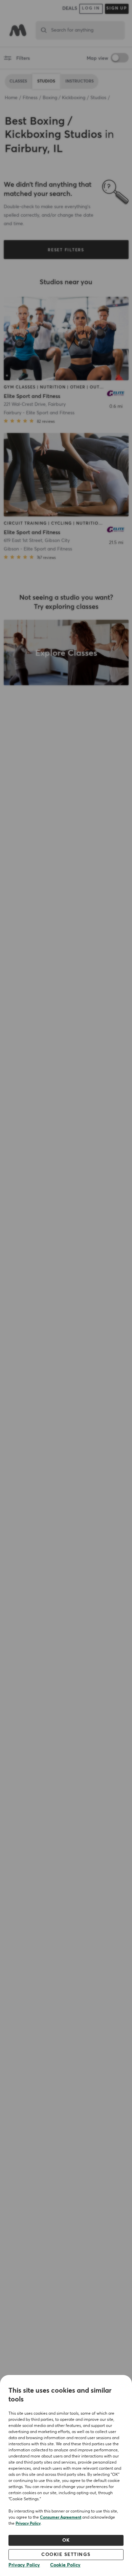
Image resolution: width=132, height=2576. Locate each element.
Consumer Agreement (61, 2518)
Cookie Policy (65, 2565)
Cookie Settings (66, 2555)
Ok (66, 2540)
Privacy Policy (28, 2524)
